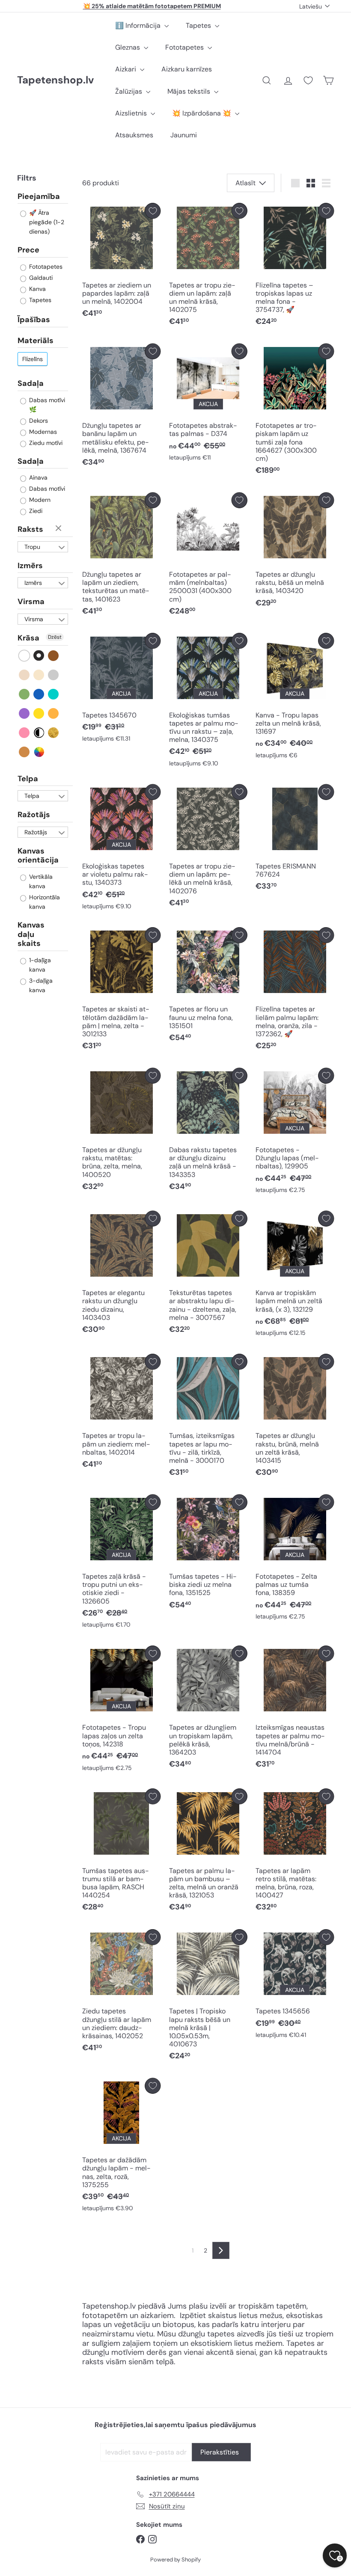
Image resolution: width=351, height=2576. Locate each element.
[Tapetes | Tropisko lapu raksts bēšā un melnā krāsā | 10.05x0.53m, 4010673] (208, 1997)
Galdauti (40, 278)
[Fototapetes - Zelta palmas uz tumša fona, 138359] (295, 1559)
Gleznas (128, 47)
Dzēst (59, 529)
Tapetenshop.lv (55, 80)
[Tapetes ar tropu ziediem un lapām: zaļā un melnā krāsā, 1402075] (208, 267)
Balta (25, 656)
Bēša (25, 675)
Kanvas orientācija (38, 856)
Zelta (54, 733)
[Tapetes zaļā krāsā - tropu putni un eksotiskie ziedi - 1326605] (121, 1564)
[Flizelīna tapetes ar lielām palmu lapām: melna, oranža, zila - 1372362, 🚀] (295, 991)
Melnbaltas (39, 733)
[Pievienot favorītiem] (153, 211)
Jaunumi (184, 135)
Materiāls (36, 341)
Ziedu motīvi (45, 443)
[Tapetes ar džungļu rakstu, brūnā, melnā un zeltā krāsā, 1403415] (295, 1418)
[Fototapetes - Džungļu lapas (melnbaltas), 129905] (295, 1133)
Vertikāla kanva (40, 881)
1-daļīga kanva (39, 965)
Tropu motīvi (33, 548)
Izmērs (30, 566)
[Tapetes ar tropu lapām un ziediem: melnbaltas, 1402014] (121, 1413)
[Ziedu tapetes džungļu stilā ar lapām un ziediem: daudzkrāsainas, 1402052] (121, 1993)
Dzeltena (39, 713)
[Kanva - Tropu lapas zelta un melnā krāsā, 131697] (295, 698)
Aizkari (126, 69)
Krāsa (28, 638)
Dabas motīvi (46, 489)
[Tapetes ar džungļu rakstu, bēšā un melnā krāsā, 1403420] (295, 552)
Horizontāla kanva (44, 902)
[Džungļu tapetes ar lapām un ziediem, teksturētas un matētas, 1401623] (121, 556)
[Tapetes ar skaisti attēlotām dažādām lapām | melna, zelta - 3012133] (121, 991)
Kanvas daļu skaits (31, 934)
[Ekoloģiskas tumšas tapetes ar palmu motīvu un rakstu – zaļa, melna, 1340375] (208, 702)
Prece (28, 250)
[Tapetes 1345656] (295, 1986)
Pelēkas (54, 675)
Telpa (28, 779)
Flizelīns (33, 359)
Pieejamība (39, 197)
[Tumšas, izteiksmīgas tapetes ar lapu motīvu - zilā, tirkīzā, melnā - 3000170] (208, 1418)
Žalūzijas (129, 91)
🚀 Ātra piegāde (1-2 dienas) (46, 222)
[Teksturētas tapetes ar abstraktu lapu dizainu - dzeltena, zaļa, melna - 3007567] (208, 1275)
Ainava (37, 477)
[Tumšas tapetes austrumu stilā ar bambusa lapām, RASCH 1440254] (121, 1852)
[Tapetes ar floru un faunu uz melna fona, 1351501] (208, 987)
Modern (39, 500)
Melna (39, 656)
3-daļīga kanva (40, 985)
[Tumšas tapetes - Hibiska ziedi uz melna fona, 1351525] (208, 1554)
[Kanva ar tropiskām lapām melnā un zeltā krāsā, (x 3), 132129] (295, 1276)
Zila (39, 694)
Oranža (54, 713)
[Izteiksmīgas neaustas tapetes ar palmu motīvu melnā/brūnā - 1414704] (295, 1709)
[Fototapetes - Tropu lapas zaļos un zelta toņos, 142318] (121, 1710)
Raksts (30, 529)
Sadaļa (31, 383)
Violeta (25, 713)
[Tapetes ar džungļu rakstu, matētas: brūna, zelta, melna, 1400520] (121, 1132)
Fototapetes (185, 47)
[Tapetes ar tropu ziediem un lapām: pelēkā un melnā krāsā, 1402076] (208, 848)
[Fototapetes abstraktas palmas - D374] (208, 405)
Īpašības (34, 320)
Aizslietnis (132, 113)
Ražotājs (34, 815)
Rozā (25, 733)
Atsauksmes (134, 135)
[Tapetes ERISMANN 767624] (295, 840)
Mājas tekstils (190, 91)
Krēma (39, 675)
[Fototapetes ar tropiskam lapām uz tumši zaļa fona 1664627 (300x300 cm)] (295, 412)
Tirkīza (54, 694)
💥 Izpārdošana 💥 (202, 113)
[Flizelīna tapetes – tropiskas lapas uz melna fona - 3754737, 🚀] (295, 267)
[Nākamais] (221, 2250)
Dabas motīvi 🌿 (46, 405)
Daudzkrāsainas (39, 752)
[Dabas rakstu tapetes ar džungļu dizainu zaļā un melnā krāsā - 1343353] (208, 1132)
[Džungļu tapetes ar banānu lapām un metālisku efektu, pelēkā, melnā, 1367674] (121, 408)
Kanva (37, 289)
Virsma (31, 602)
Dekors (38, 421)
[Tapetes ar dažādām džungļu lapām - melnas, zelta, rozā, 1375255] (121, 2147)
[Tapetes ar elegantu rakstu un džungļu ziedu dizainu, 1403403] (121, 1275)
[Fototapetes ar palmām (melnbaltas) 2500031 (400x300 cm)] (208, 556)
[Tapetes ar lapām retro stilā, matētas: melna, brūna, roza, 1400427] (295, 1852)
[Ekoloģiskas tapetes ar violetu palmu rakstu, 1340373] (121, 849)
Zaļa (25, 694)
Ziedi (35, 511)
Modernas (42, 432)
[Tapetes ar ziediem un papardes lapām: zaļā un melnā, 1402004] (121, 262)
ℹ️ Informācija (139, 25)
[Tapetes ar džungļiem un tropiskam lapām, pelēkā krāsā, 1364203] (208, 1709)
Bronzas (25, 752)
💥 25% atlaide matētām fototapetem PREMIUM (152, 6)
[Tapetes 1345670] (121, 690)
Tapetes (199, 25)
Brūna (54, 656)
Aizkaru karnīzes (187, 69)
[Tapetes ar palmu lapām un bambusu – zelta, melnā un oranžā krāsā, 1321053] (208, 1852)
